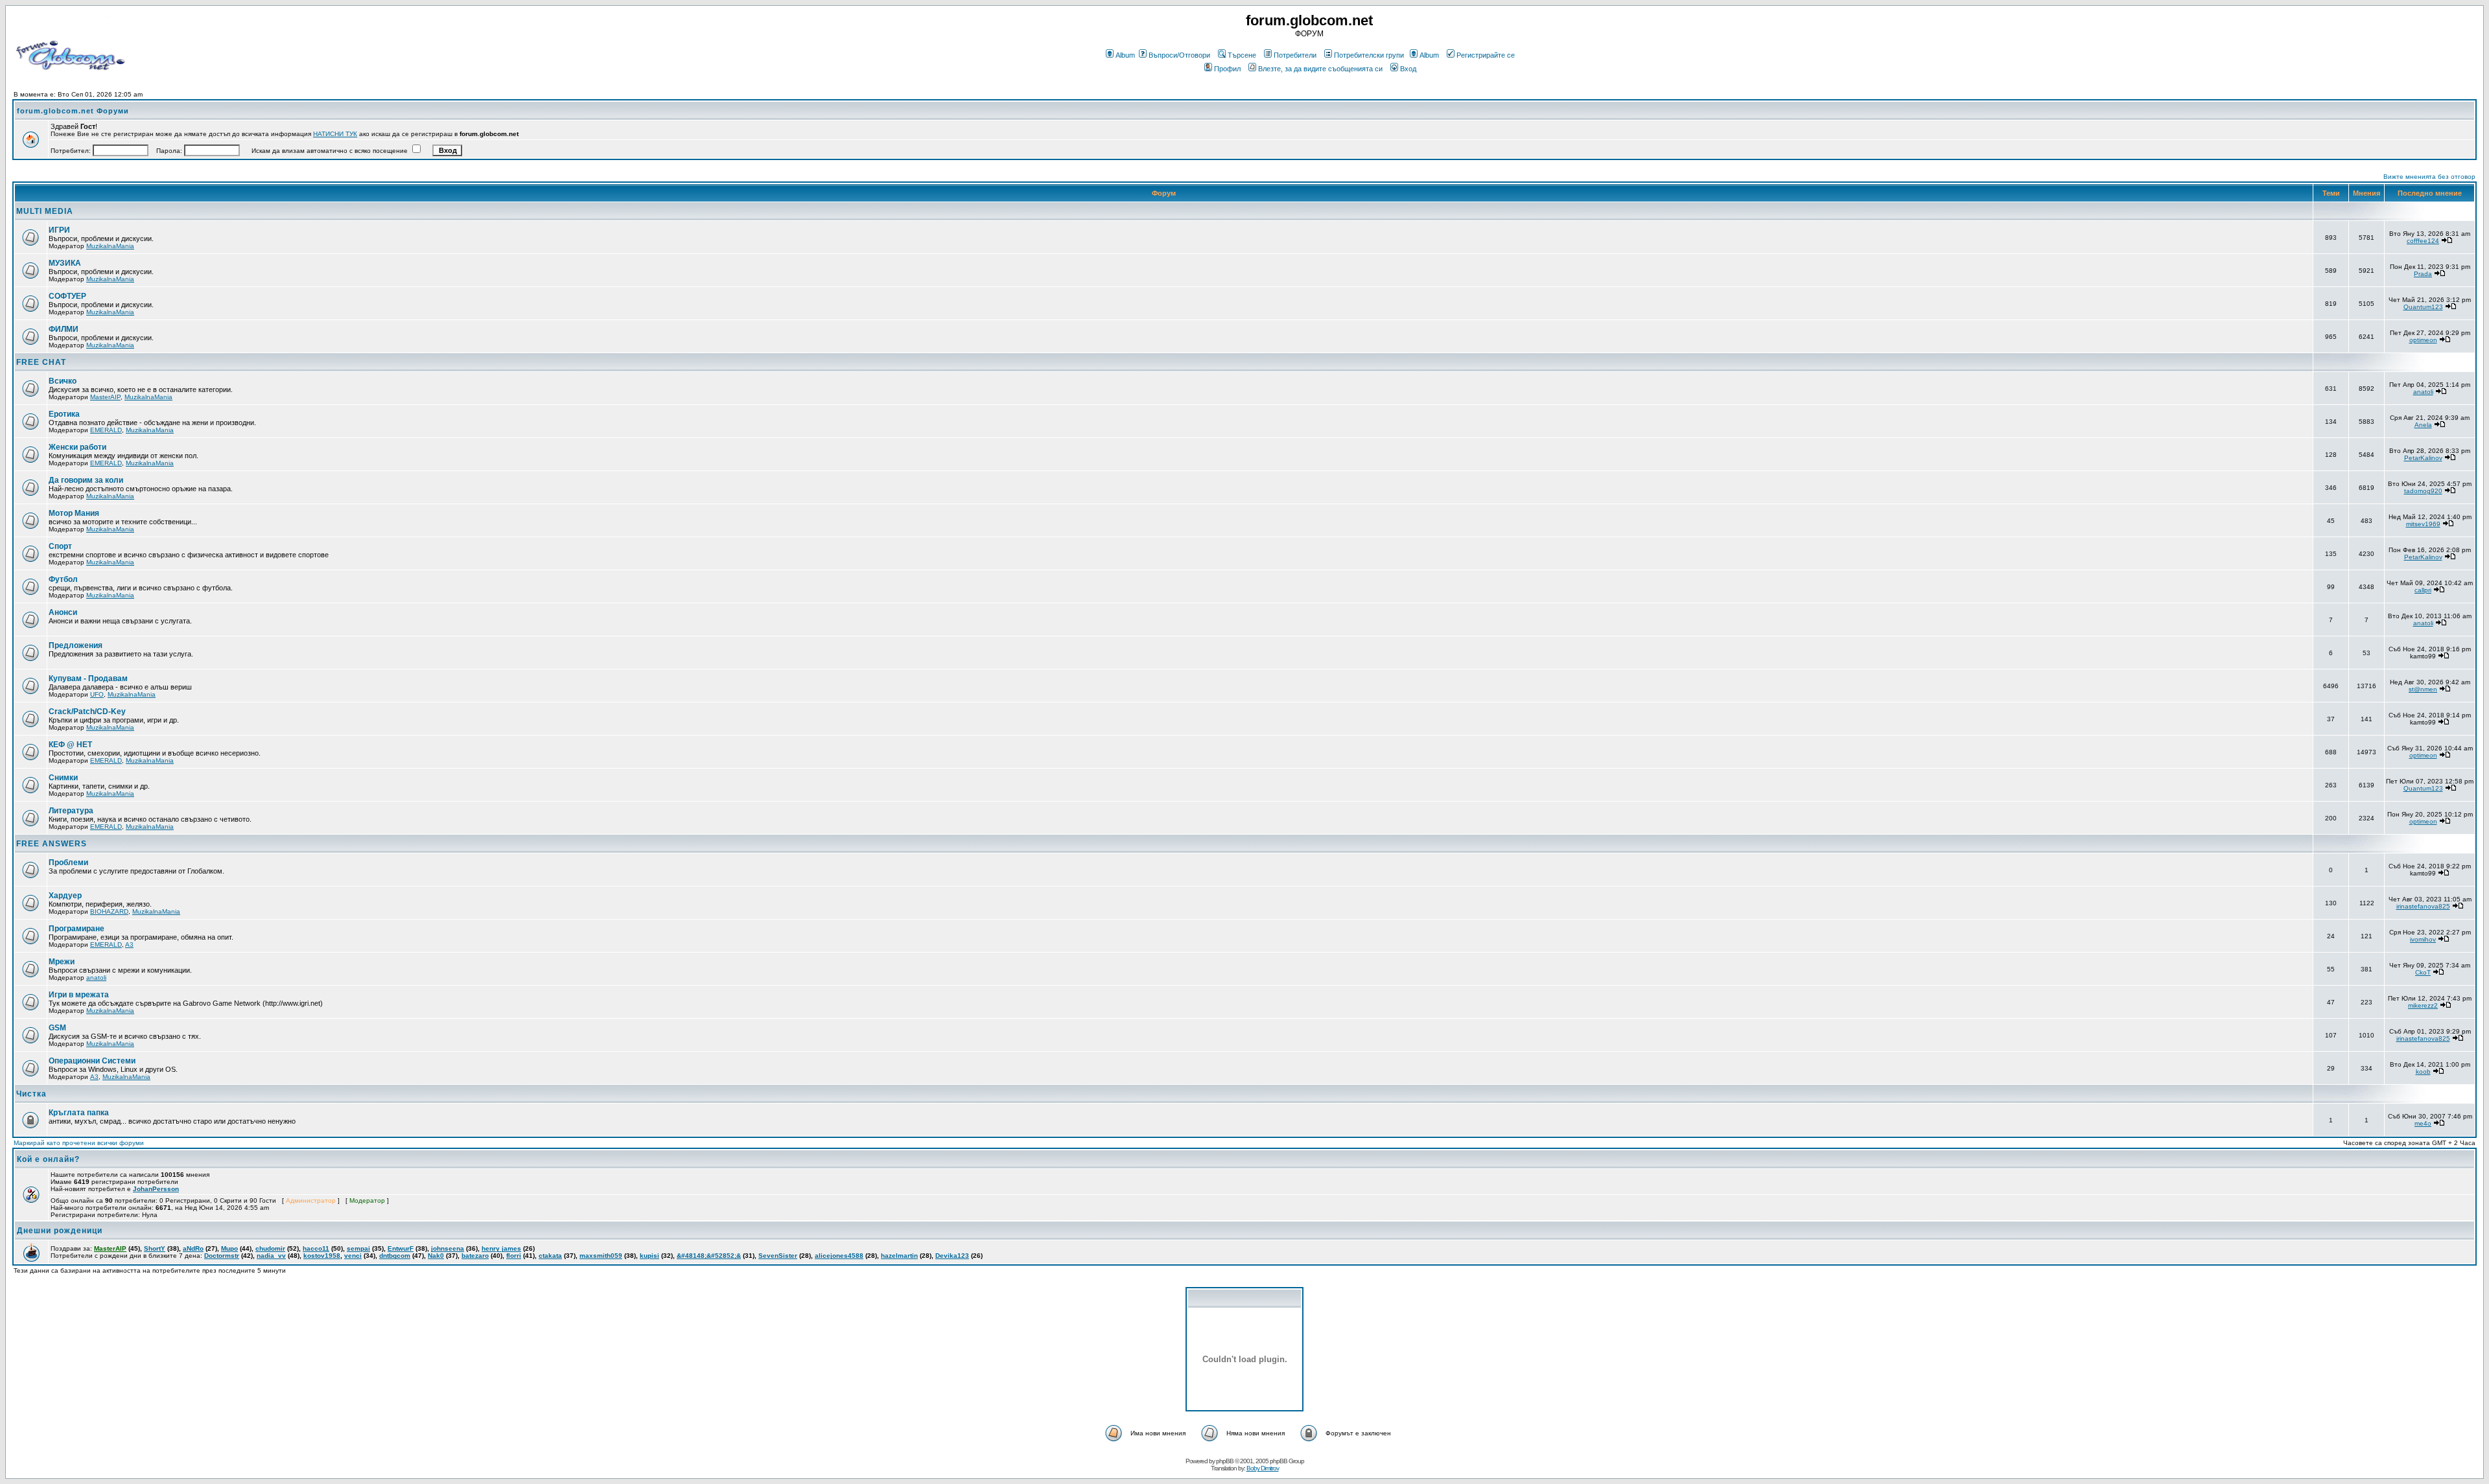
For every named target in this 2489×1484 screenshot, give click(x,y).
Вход (1408, 69)
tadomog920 (2423, 491)
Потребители (1295, 55)
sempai (358, 1248)
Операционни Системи (92, 1061)
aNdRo (193, 1248)
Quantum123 (2423, 307)
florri (514, 1256)
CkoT (2423, 972)
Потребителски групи (1369, 55)
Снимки (63, 778)
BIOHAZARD (109, 911)
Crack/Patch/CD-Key (87, 712)
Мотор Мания (74, 513)
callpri (2423, 590)
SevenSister (778, 1256)
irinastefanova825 (2423, 906)
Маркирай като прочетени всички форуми (79, 1143)
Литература (71, 811)
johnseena (448, 1248)
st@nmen (2423, 689)
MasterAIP (105, 397)
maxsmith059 (601, 1256)
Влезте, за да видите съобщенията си (1320, 69)
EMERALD (106, 430)
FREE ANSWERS (52, 844)
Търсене (1242, 55)
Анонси (63, 612)
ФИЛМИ (64, 329)
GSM (57, 1028)
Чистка (31, 1094)
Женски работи (77, 447)
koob (2423, 1072)
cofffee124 (2423, 241)
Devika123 (952, 1256)
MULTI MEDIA (45, 211)
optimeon (2423, 340)
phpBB (1225, 1461)
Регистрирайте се (1486, 55)
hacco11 (316, 1248)
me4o (2423, 1123)
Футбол (63, 579)
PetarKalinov (2423, 458)
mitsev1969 (2423, 524)
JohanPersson (156, 1189)
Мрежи (62, 962)
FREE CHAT (41, 362)
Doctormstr (222, 1256)
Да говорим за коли (86, 480)
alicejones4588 (839, 1256)
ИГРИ (59, 230)
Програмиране (76, 929)
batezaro (475, 1256)
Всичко (63, 381)
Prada (2423, 274)
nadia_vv (271, 1256)
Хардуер (65, 896)
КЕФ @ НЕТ (70, 745)
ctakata (550, 1256)
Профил (1227, 69)
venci (353, 1256)
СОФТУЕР (67, 296)
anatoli (2423, 392)
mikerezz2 (2423, 1005)
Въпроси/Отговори (1179, 55)
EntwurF (401, 1248)
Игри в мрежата (79, 995)
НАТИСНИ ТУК (335, 134)
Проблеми (68, 863)
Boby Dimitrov (1263, 1468)
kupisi (649, 1256)
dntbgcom (395, 1256)
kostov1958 (322, 1256)
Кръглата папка (79, 1113)
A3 (129, 945)
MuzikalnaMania (110, 246)
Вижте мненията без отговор (2429, 177)
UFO (97, 694)
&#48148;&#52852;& (709, 1256)
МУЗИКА (65, 263)
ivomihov (2423, 939)
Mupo (229, 1248)
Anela (2423, 425)
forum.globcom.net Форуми (73, 111)
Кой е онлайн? (48, 1159)
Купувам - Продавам (88, 678)
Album (1125, 55)
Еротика (64, 414)
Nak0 (436, 1256)
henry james (501, 1248)
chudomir (270, 1248)
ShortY (155, 1248)
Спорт (60, 546)
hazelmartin (899, 1256)
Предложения (76, 645)
